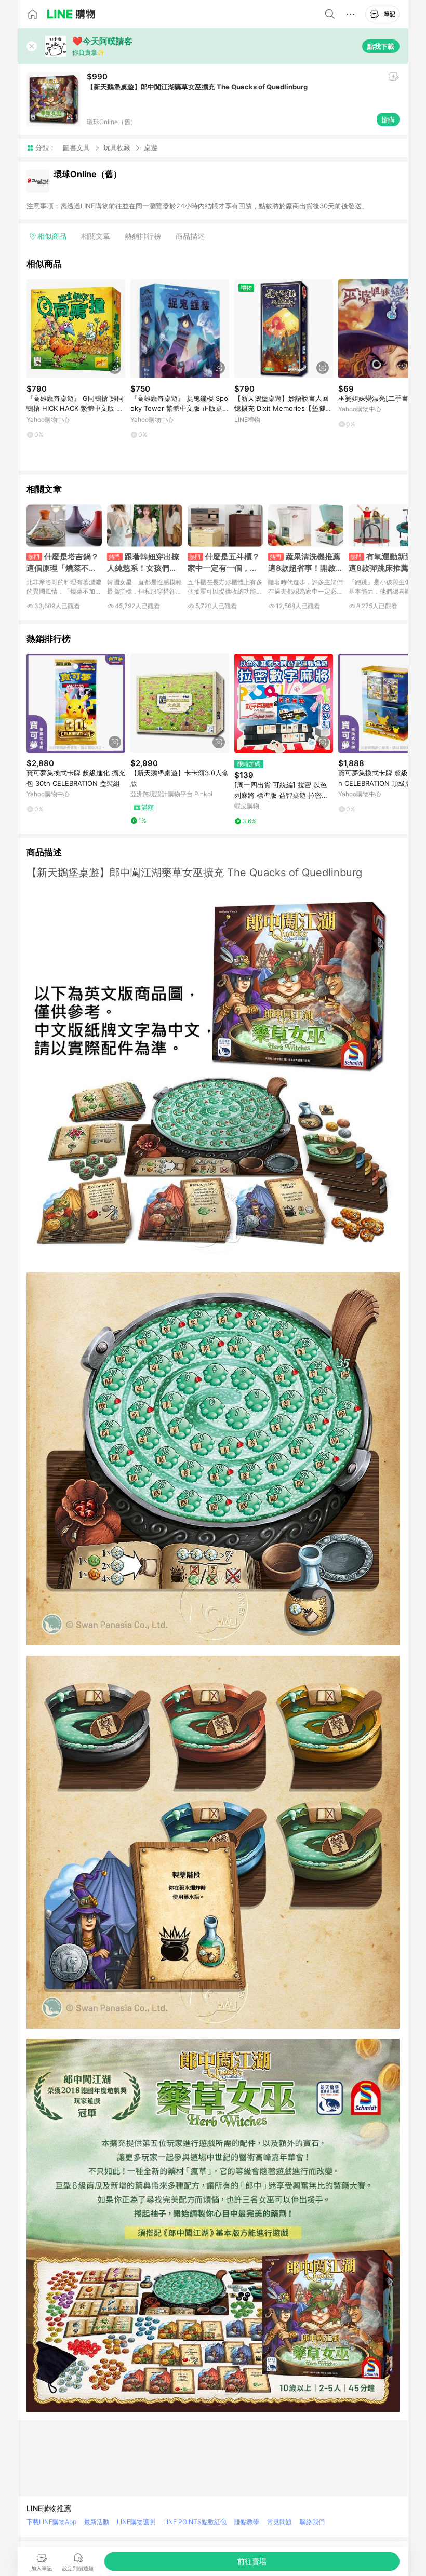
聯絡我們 (312, 2522)
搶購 (388, 119)
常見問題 (279, 2522)
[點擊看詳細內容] (76, 329)
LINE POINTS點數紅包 (195, 2522)
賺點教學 (247, 2522)
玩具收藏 (117, 147)
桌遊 (151, 148)
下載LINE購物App (51, 2522)
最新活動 (97, 2522)
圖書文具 (76, 147)
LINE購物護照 (136, 2522)
